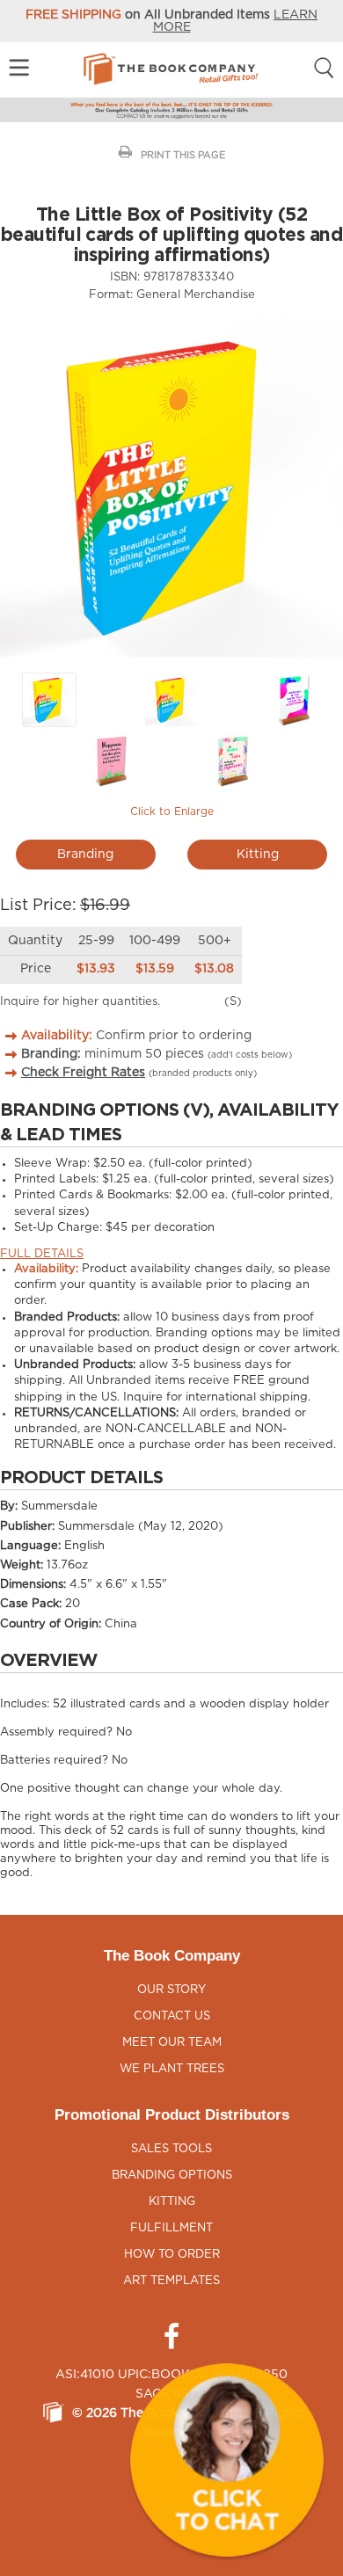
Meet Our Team (172, 2043)
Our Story (171, 1990)
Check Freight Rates (83, 1073)
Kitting (258, 855)
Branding (85, 855)
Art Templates (171, 2281)
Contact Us (172, 2016)
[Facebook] (171, 2337)
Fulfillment (171, 2228)
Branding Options (172, 2176)
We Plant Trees (172, 2069)
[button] (227, 2460)
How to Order (172, 2255)
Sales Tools (171, 2149)
